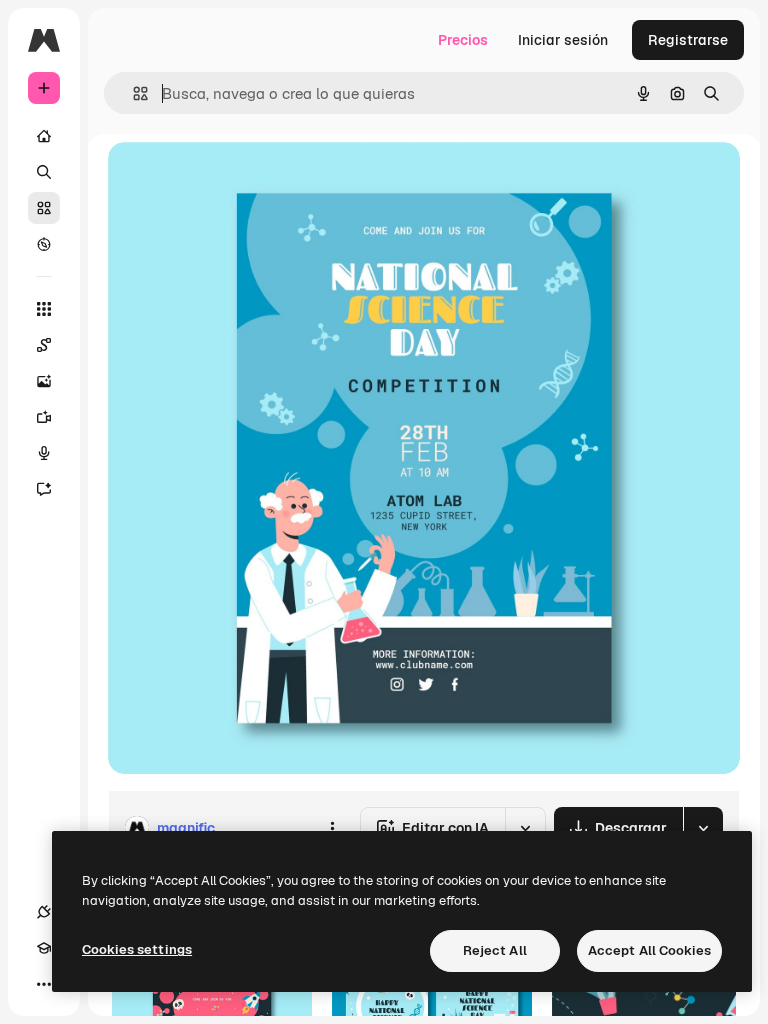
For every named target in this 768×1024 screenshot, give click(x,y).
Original (236, 179)
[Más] (44, 984)
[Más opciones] (332, 828)
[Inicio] (44, 136)
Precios (463, 40)
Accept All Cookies (649, 950)
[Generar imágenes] (44, 381)
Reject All (495, 950)
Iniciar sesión (563, 40)
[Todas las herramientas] (44, 309)
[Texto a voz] (44, 453)
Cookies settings (137, 949)
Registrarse (688, 40)
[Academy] (44, 948)
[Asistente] (44, 489)
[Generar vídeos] (44, 417)
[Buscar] (44, 172)
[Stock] (44, 208)
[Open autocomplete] (132, 93)
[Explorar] (44, 244)
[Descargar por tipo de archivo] (703, 828)
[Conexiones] (44, 912)
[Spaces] (44, 345)
